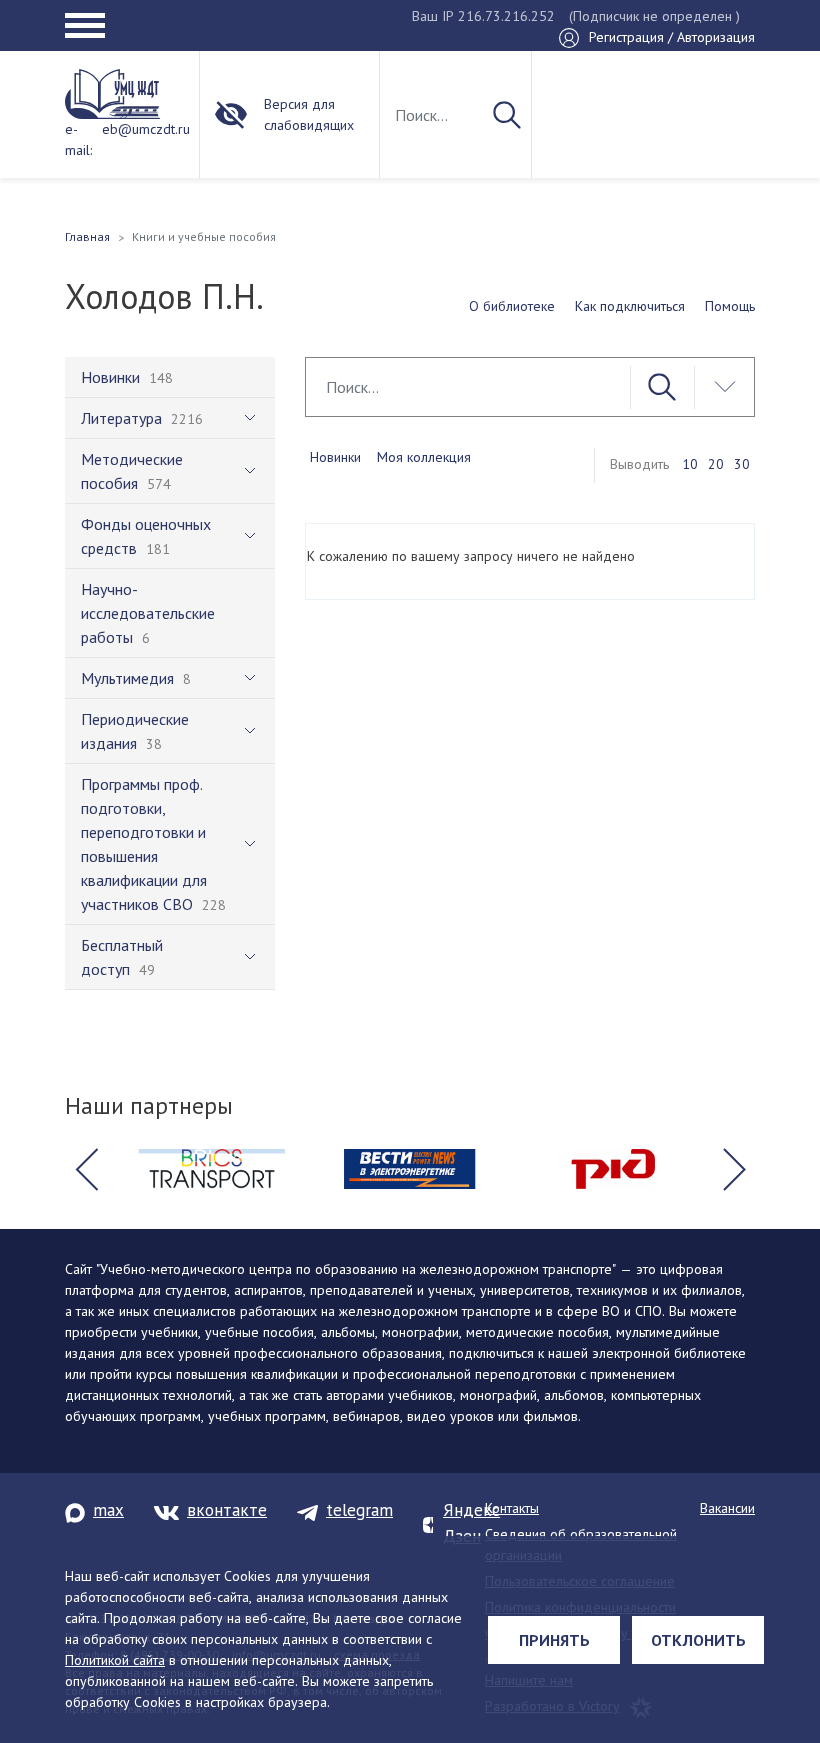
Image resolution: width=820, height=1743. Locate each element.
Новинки (335, 457)
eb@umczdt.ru (146, 129)
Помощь (730, 306)
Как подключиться (630, 306)
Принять (554, 1640)
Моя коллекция (424, 457)
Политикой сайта (115, 1660)
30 (742, 464)
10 (690, 464)
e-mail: (78, 139)
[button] (86, 1169)
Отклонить (698, 1640)
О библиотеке (512, 306)
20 (716, 464)
